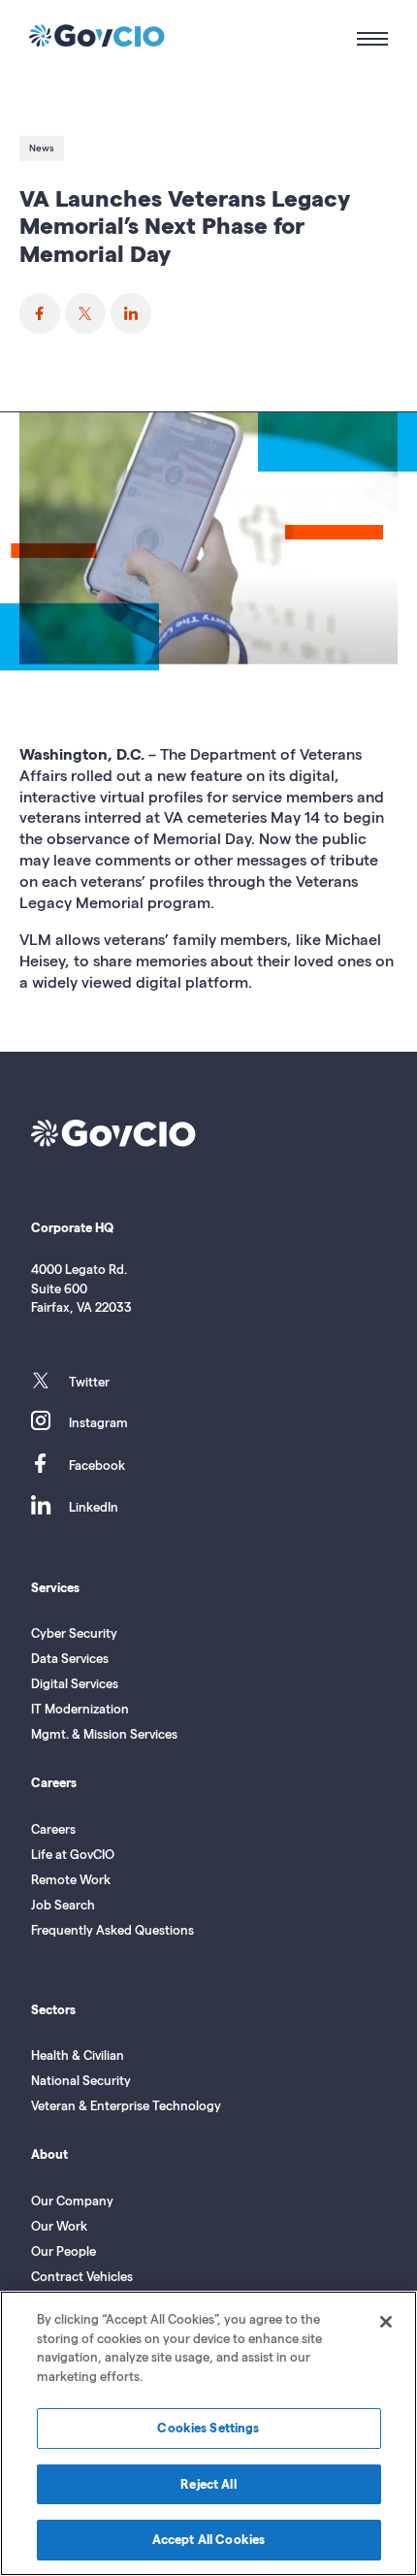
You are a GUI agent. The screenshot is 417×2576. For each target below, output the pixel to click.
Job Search (63, 1905)
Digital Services (75, 1683)
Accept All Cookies (208, 2539)
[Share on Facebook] (40, 313)
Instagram (98, 1422)
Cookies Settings (208, 2428)
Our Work (59, 2226)
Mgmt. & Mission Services (104, 1734)
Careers (53, 1829)
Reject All (208, 2484)
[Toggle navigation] (364, 39)
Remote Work (71, 1879)
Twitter (89, 1382)
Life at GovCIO (73, 1854)
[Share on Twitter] (85, 313)
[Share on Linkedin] (131, 313)
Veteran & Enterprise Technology (126, 2105)
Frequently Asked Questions (112, 1930)
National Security (81, 2080)
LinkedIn (94, 1507)
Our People (64, 2251)
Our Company (72, 2201)
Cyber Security (74, 1633)
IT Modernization (80, 1709)
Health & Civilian (78, 2055)
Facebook (97, 1465)
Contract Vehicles (82, 2276)
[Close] (386, 2322)
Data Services (70, 1658)
